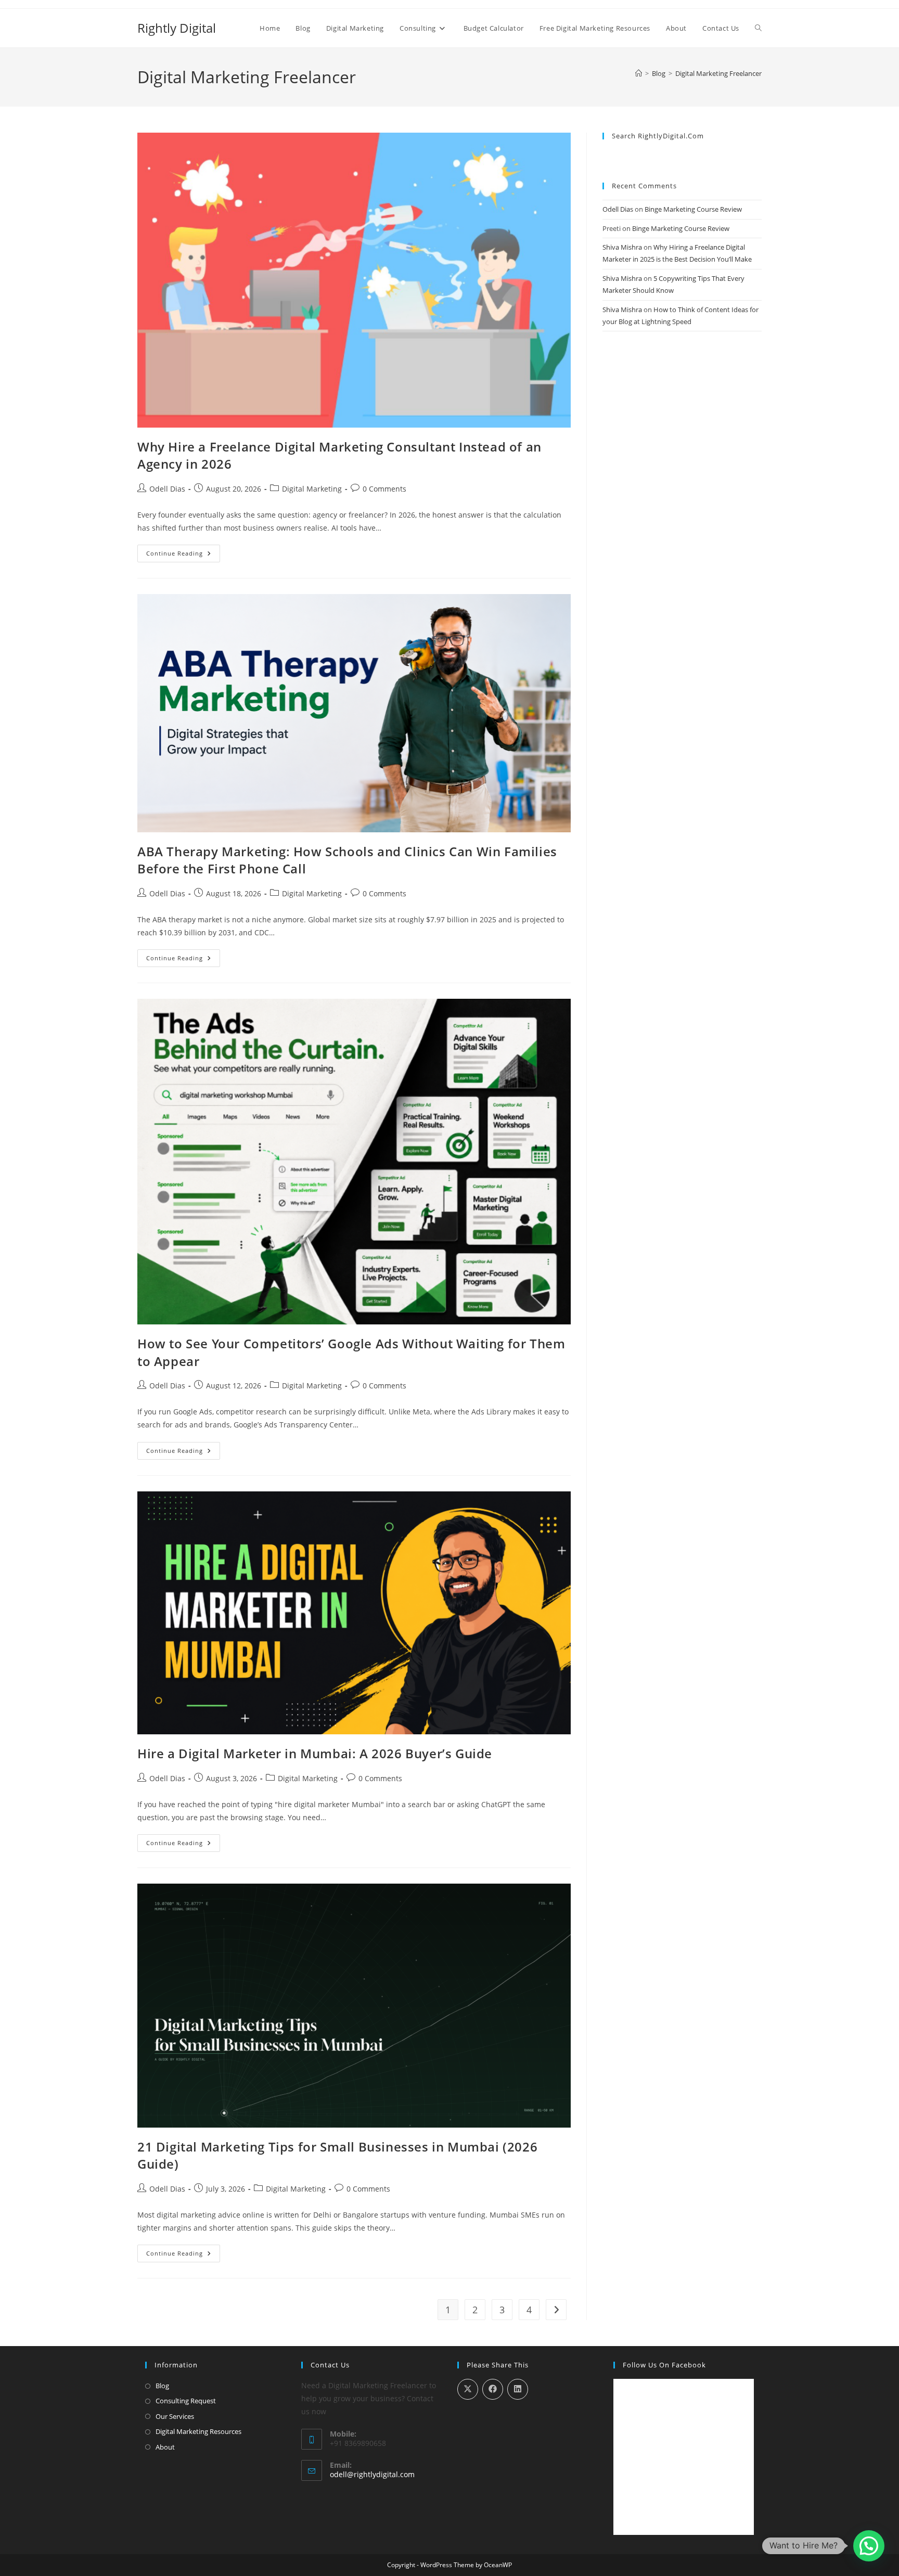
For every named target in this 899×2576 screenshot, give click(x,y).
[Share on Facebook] (493, 2389)
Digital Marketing (312, 489)
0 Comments (384, 489)
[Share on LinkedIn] (518, 2389)
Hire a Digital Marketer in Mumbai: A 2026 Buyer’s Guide (315, 1753)
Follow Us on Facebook (664, 2365)
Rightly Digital (177, 28)
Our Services (175, 2416)
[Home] (639, 73)
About (165, 2447)
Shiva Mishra (622, 247)
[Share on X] (468, 2389)
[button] (869, 2546)
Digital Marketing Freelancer (718, 73)
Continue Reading (183, 555)
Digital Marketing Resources (198, 2431)
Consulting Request (186, 2401)
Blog (162, 2386)
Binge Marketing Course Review (693, 209)
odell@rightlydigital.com (372, 2474)
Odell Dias (167, 489)
